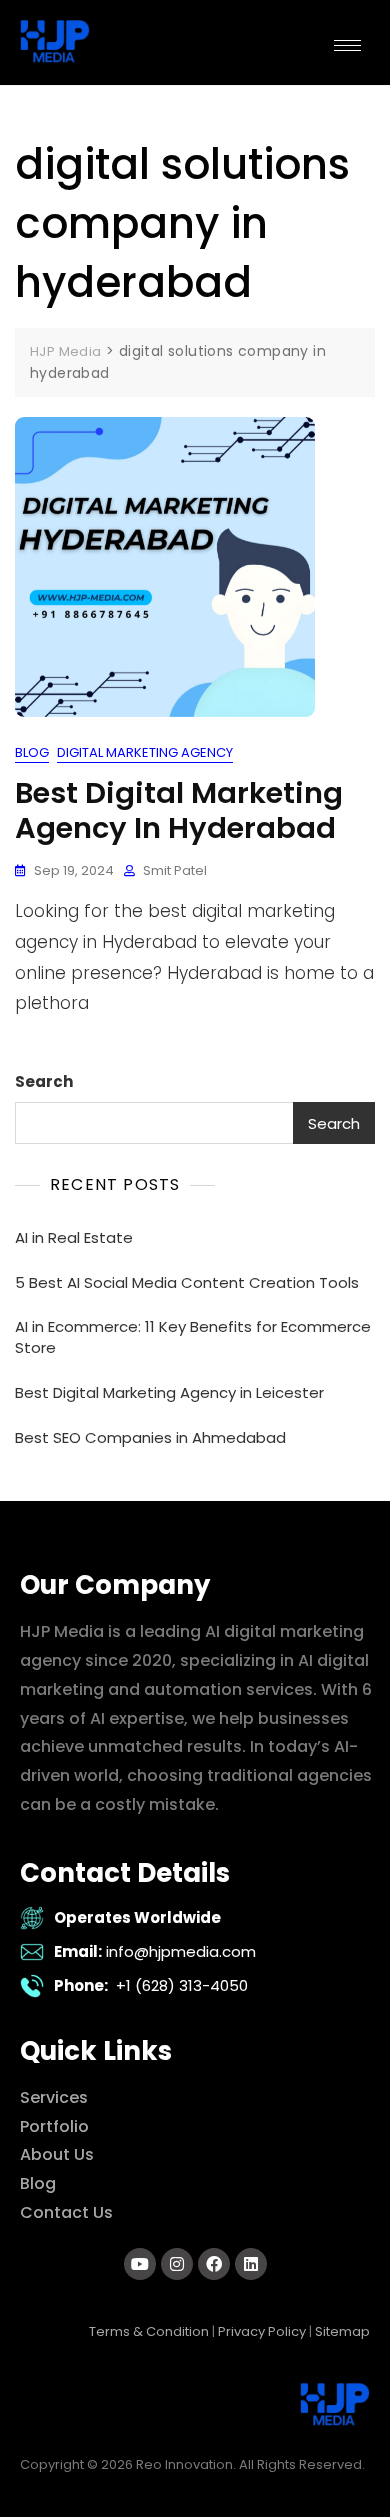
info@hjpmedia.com (181, 1951)
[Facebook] (214, 2264)
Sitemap (342, 2331)
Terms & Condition (149, 2331)
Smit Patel (175, 870)
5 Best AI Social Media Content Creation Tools (187, 1282)
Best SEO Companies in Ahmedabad (150, 1437)
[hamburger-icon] (347, 45)
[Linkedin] (251, 2264)
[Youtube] (140, 2264)
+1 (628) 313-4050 (182, 1985)
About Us (57, 2154)
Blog (32, 752)
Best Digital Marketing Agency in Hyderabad (179, 810)
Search (44, 1081)
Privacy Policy (262, 2331)
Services (54, 2097)
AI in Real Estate (74, 1237)
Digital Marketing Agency (145, 752)
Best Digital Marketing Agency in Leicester (169, 1392)
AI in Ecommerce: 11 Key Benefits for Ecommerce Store (193, 1337)
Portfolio (54, 2126)
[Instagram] (177, 2264)
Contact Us (66, 2212)
